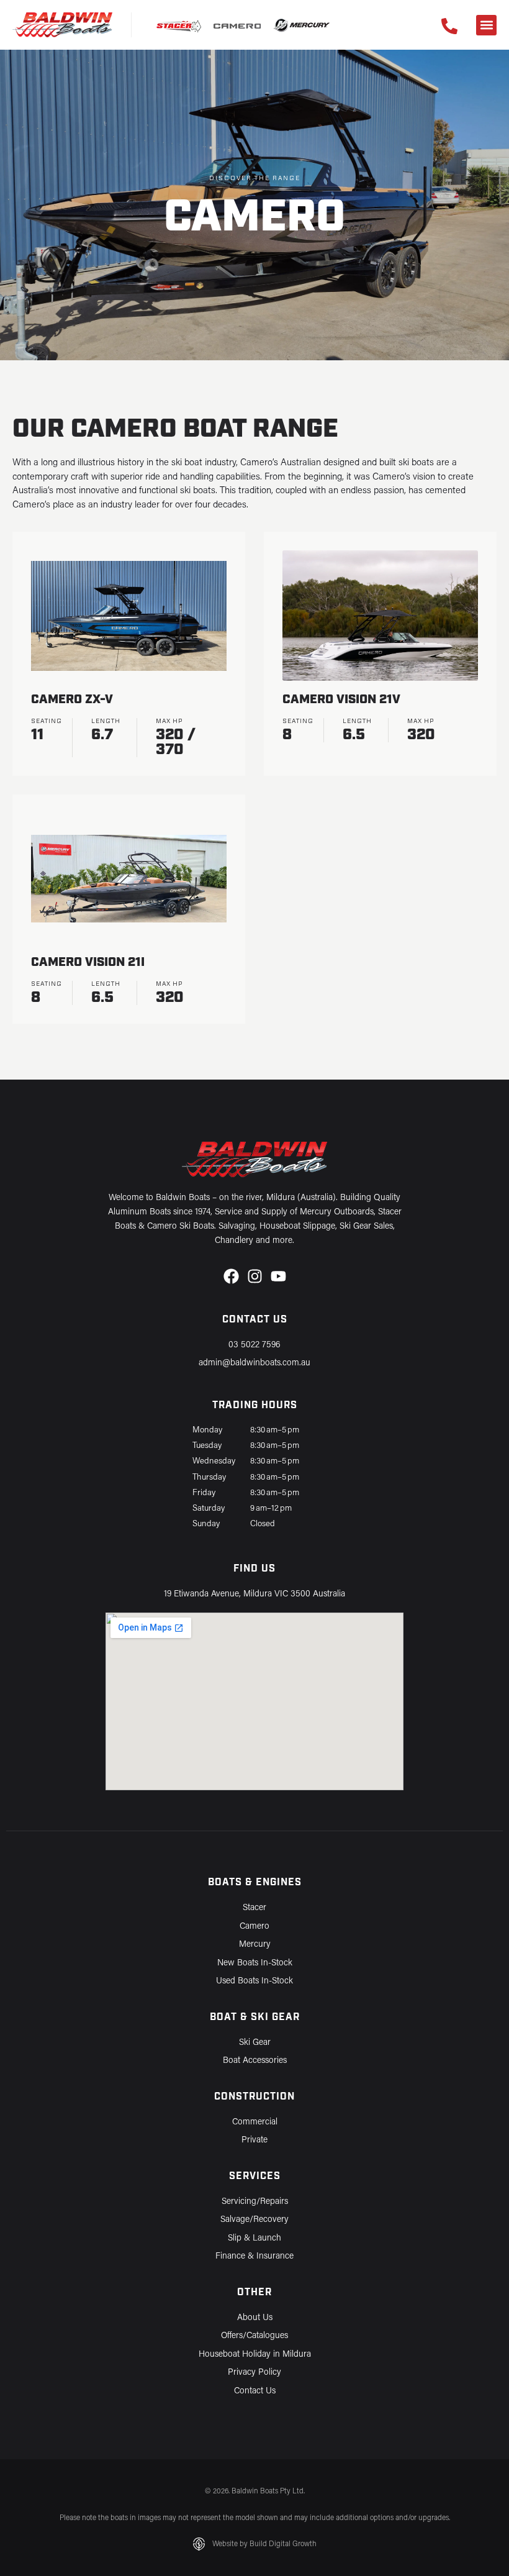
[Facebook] (231, 1276)
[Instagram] (255, 1276)
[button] (486, 25)
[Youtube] (278, 1276)
